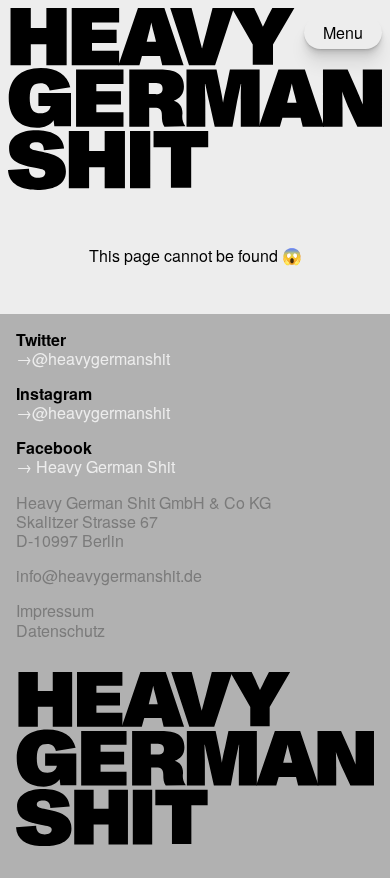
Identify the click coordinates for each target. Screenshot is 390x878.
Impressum (55, 610)
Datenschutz (60, 630)
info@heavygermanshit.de (109, 575)
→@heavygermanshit (93, 358)
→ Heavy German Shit (95, 466)
